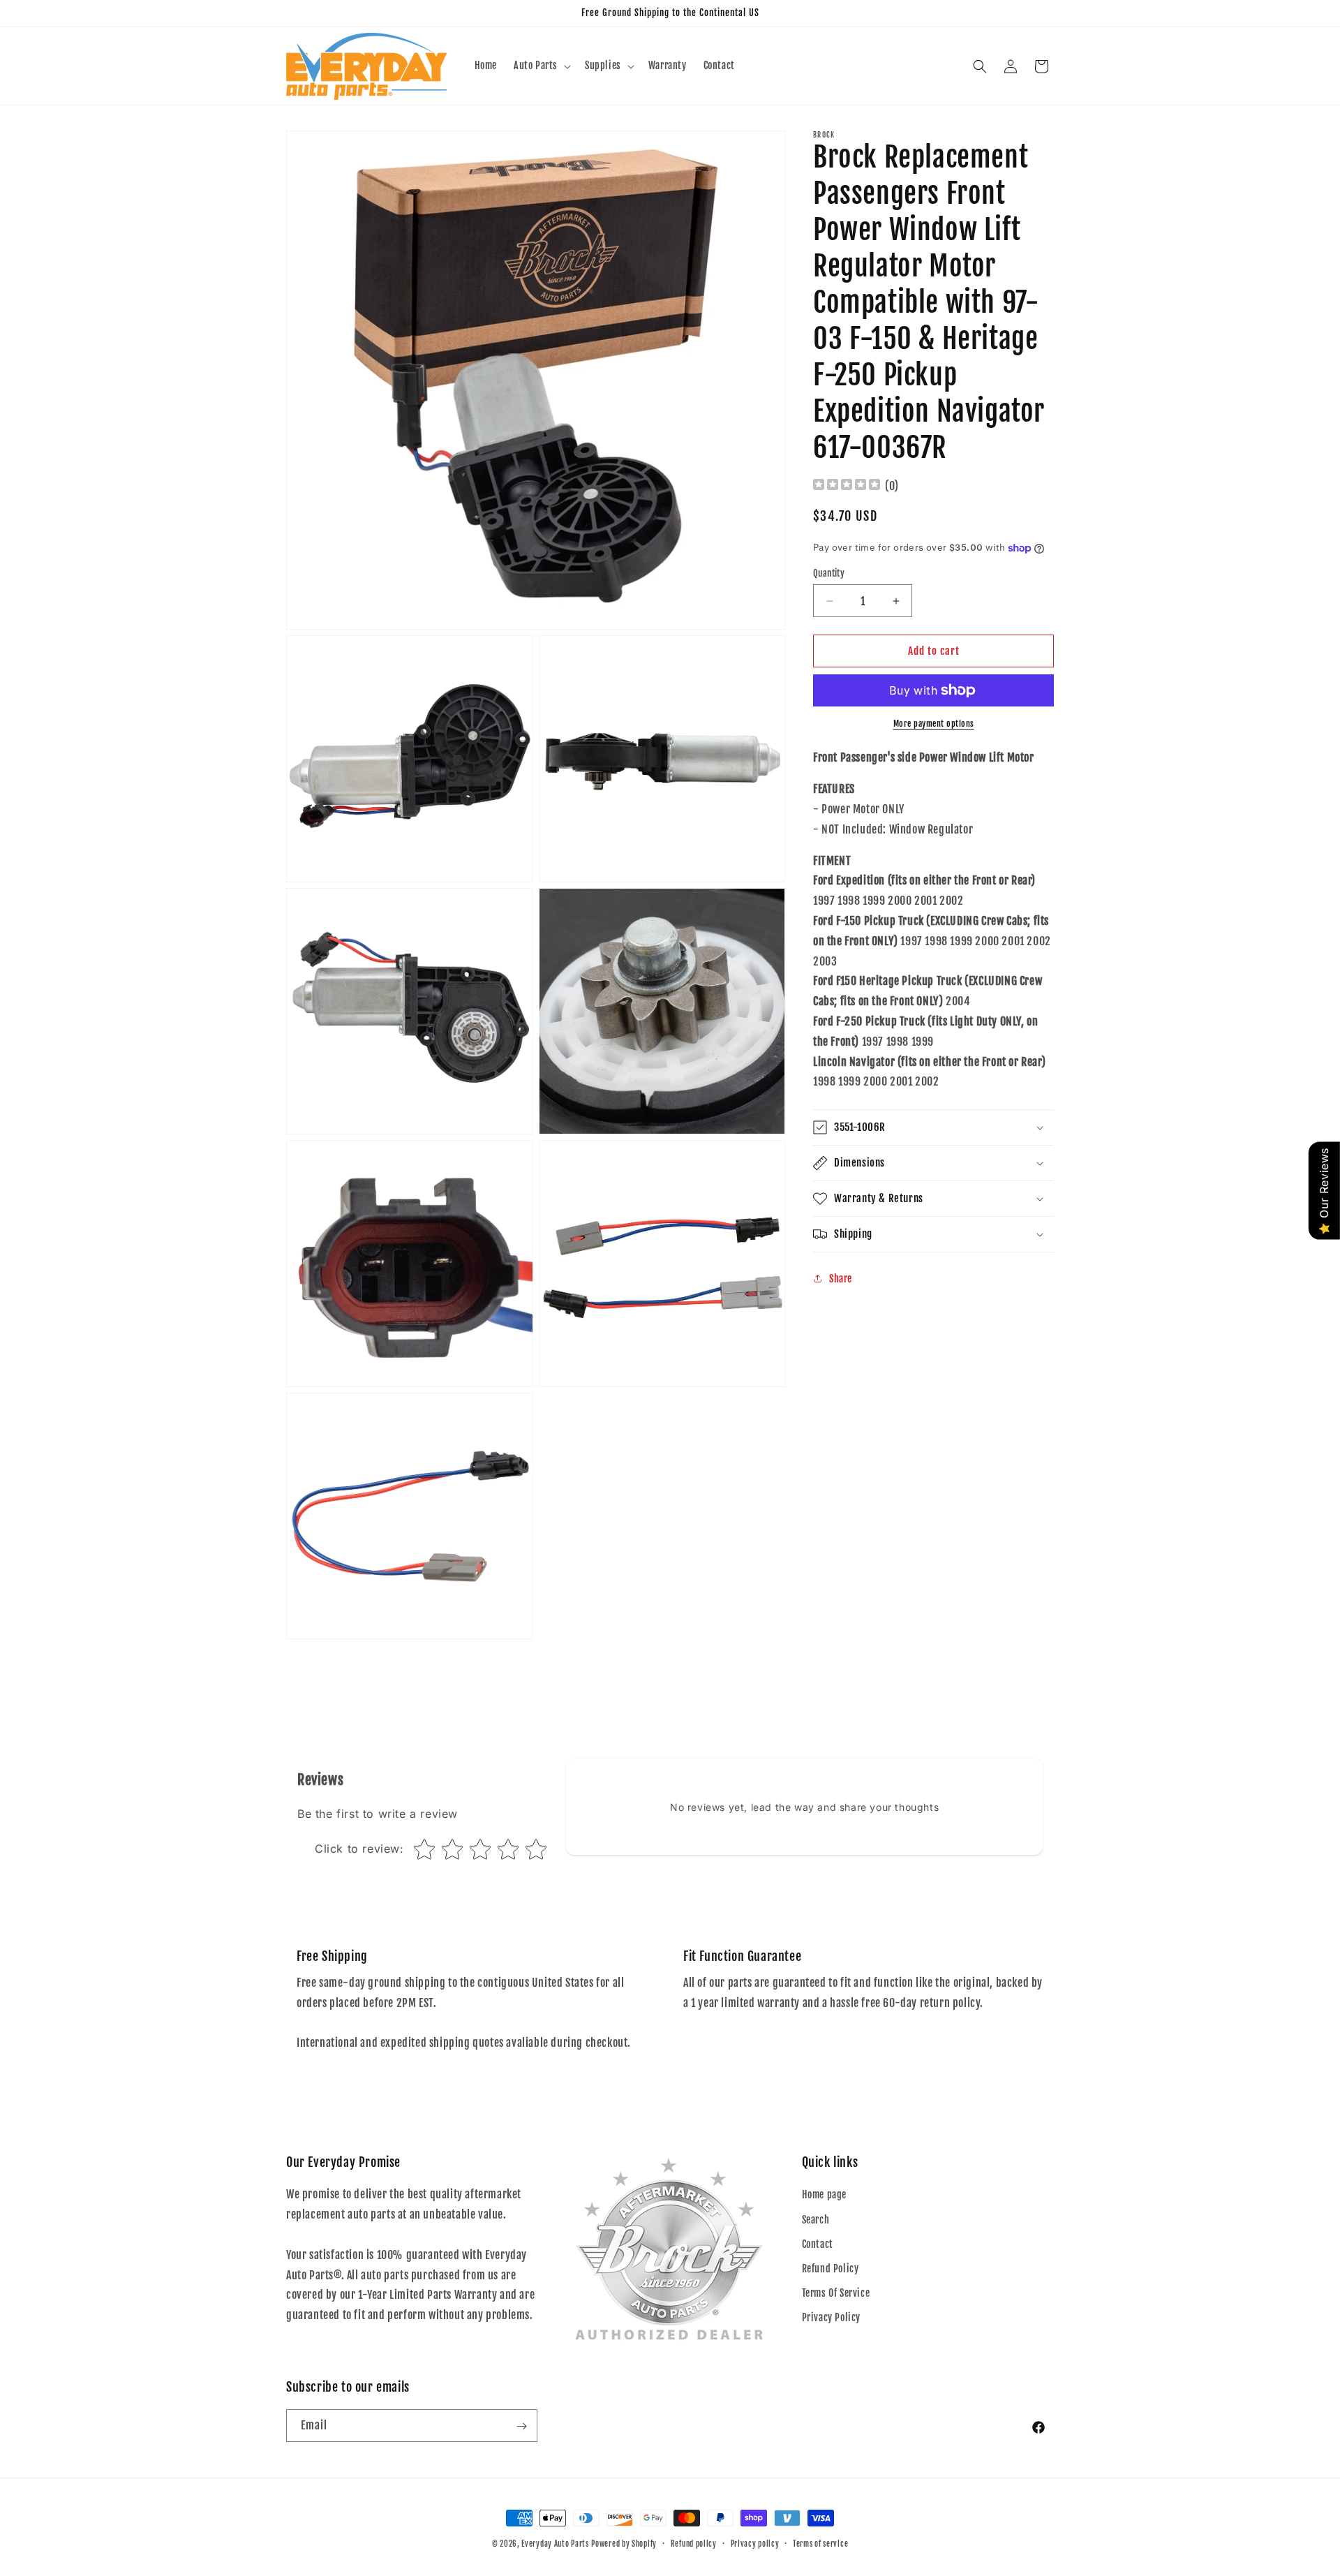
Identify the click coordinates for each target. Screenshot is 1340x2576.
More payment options (934, 724)
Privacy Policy (831, 2318)
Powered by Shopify (624, 2544)
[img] (847, 486)
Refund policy (694, 2543)
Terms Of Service (836, 2293)
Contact (818, 2244)
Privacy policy (755, 2543)
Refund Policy (831, 2268)
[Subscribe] (521, 2426)
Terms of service (820, 2543)
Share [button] (841, 1279)
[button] (541, 66)
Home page (824, 2195)
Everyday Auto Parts (555, 2544)
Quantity (829, 573)
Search (816, 2220)
